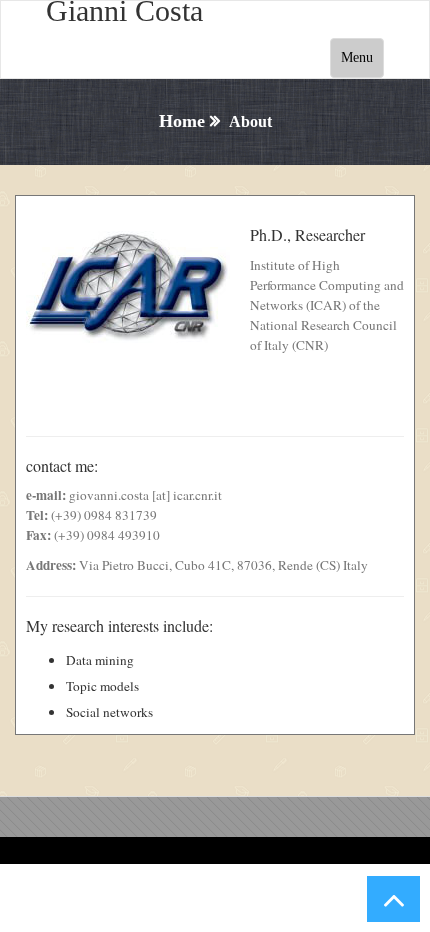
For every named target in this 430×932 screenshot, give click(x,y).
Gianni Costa (124, 11)
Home (182, 121)
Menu (357, 57)
